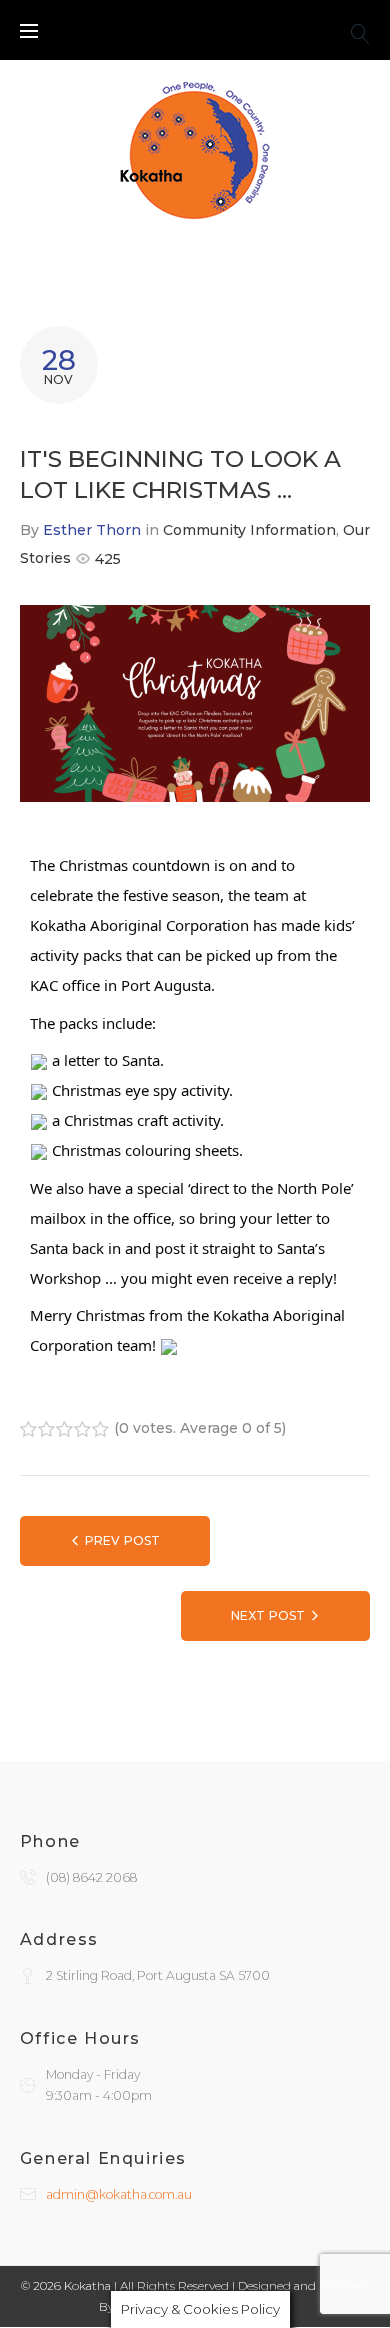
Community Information (249, 530)
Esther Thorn (92, 530)
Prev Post (122, 1540)
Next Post (268, 1615)
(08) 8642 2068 (91, 1877)
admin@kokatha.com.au (119, 2194)
